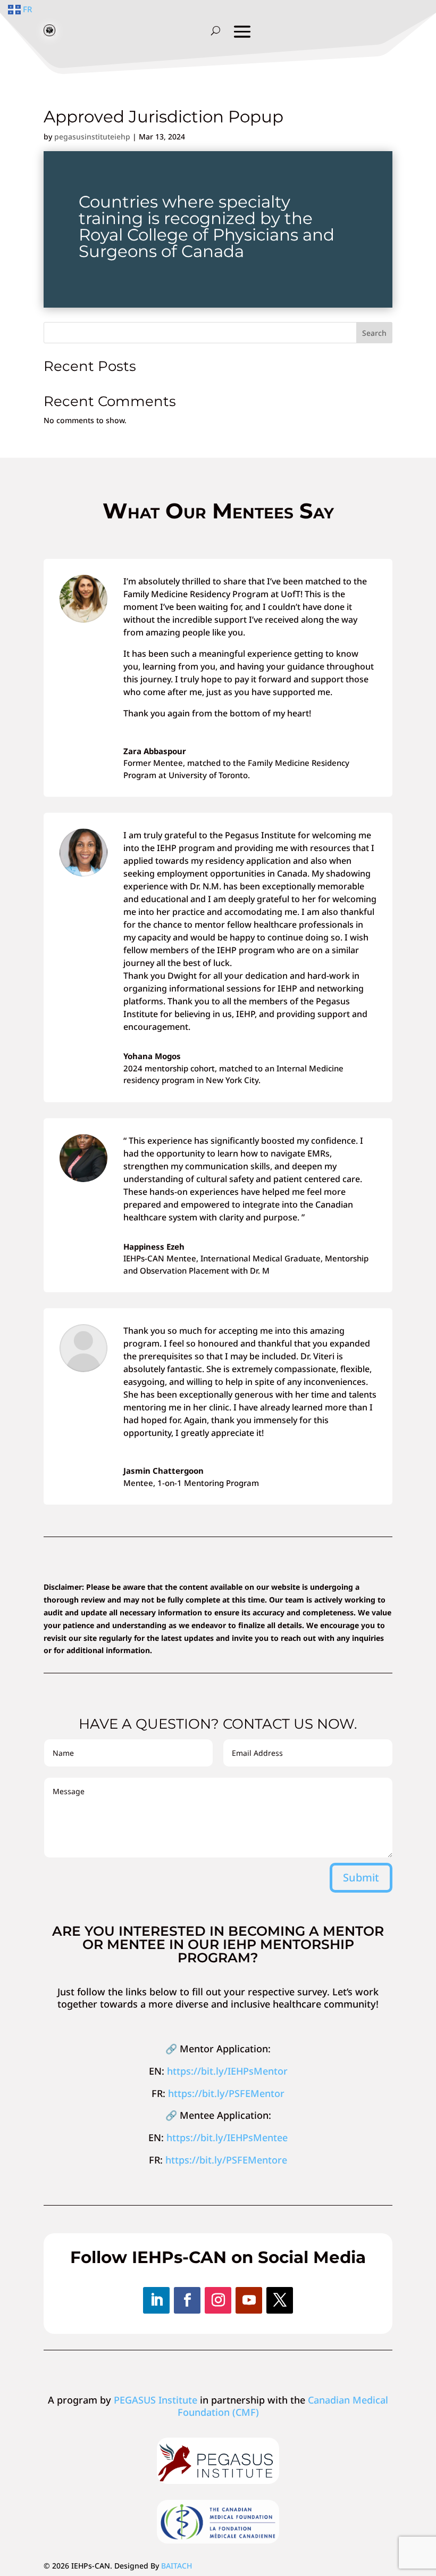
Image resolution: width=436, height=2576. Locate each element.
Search (374, 333)
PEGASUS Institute (156, 2400)
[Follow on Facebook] (187, 2300)
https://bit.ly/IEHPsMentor (227, 2071)
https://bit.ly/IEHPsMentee (227, 2137)
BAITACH (177, 2566)
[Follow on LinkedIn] (156, 2300)
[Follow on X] (280, 2300)
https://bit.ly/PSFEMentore (226, 2160)
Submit (361, 1877)
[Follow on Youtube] (249, 2300)
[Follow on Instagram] (218, 2300)
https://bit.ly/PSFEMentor (226, 2093)
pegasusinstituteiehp (92, 137)
